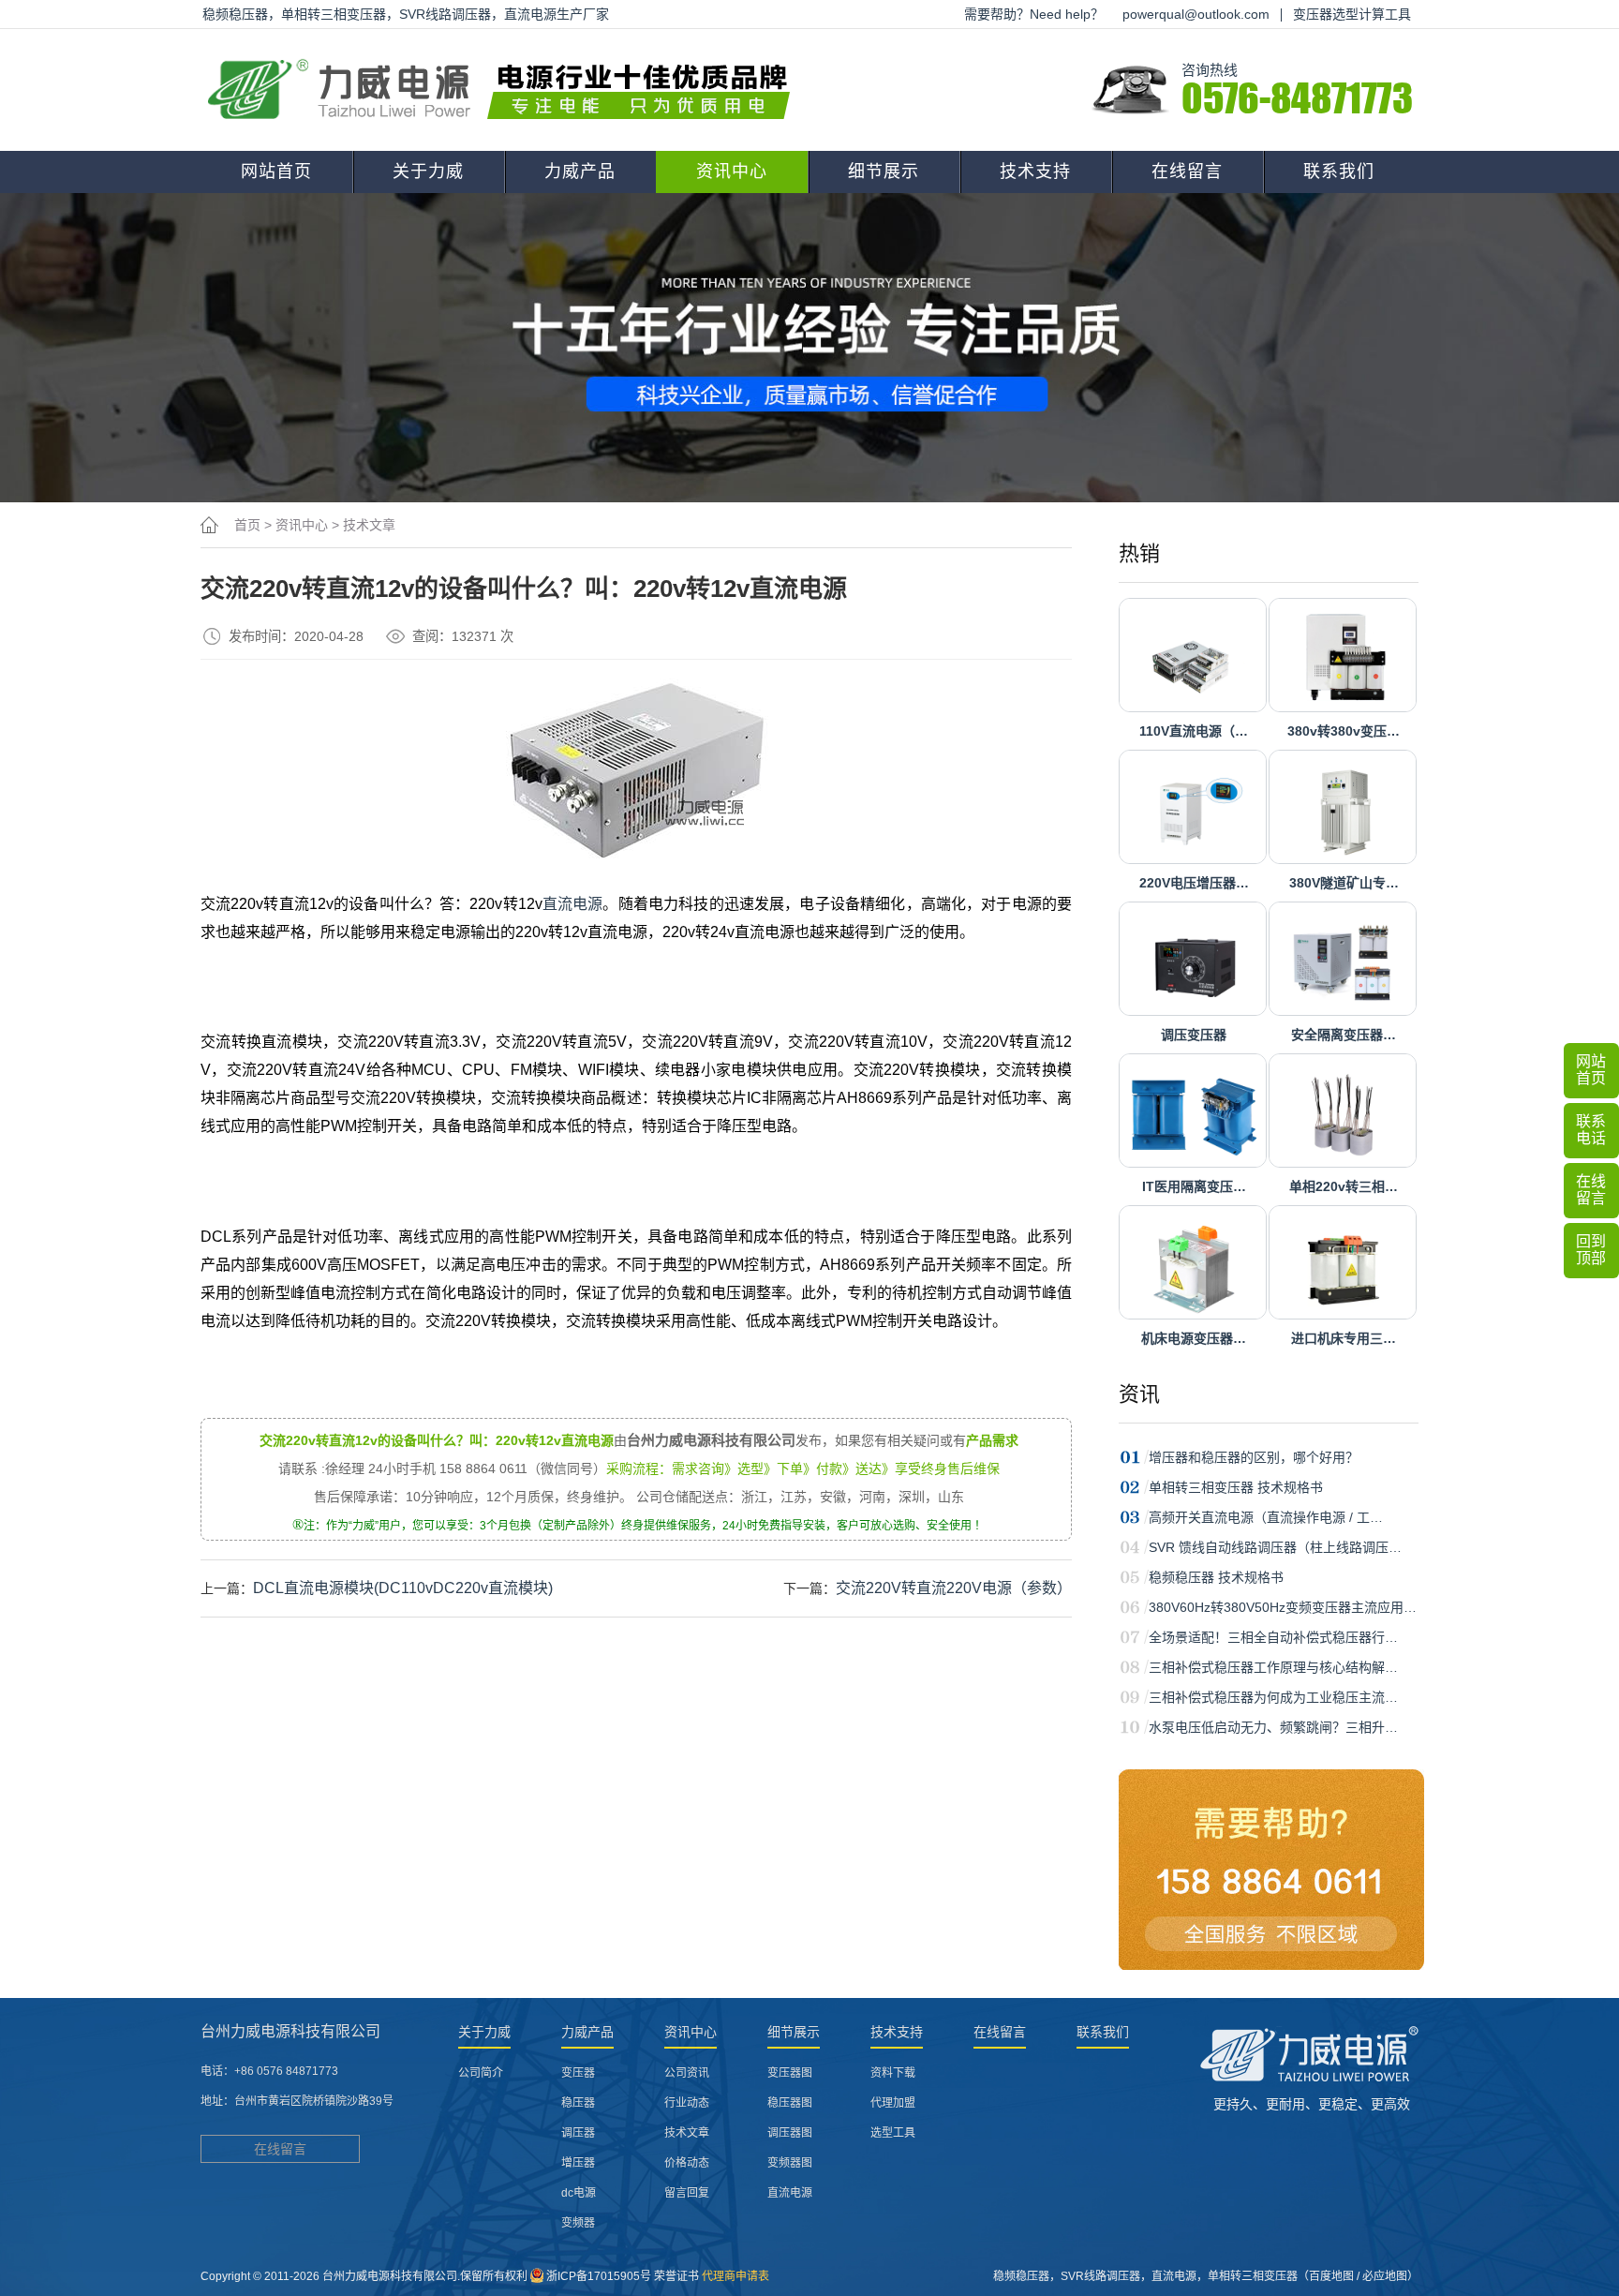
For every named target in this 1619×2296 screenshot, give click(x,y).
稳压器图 (790, 2103)
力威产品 (580, 171)
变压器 (578, 2073)
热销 (1139, 553)
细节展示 (884, 171)
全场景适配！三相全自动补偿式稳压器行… (1273, 1637)
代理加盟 (893, 2103)
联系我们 (1339, 171)
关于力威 (428, 171)
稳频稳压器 (1021, 2276)
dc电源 (579, 2193)
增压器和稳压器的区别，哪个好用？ (1254, 1457)
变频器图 (790, 2163)
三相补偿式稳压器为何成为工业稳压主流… (1273, 1697)
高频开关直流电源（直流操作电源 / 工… (1266, 1517)
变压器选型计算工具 (1352, 14)
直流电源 (573, 904)
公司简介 (481, 2073)
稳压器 (578, 2103)
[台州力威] (505, 90)
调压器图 (790, 2133)
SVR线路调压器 (1100, 2276)
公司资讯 (687, 2073)
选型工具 (893, 2133)
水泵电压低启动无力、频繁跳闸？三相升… (1273, 1727)
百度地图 (1331, 2276)
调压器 (578, 2133)
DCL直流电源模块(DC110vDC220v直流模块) (403, 1588)
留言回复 (687, 2193)
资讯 (1139, 1394)
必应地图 (1385, 2276)
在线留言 (1187, 171)
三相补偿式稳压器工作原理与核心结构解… (1273, 1667)
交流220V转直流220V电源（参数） (954, 1588)
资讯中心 (732, 171)
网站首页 (276, 171)
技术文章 (369, 525)
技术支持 (1035, 171)
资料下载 (893, 2073)
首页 (247, 525)
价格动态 (687, 2163)
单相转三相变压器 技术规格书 (1236, 1487)
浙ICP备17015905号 (599, 2276)
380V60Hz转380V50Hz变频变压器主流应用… (1283, 1607)
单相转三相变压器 (1253, 2276)
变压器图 (790, 2073)
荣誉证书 (676, 2276)
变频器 (578, 2223)
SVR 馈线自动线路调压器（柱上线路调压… (1275, 1547)
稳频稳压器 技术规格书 (1216, 1577)
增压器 (578, 2163)
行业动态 (687, 2103)
